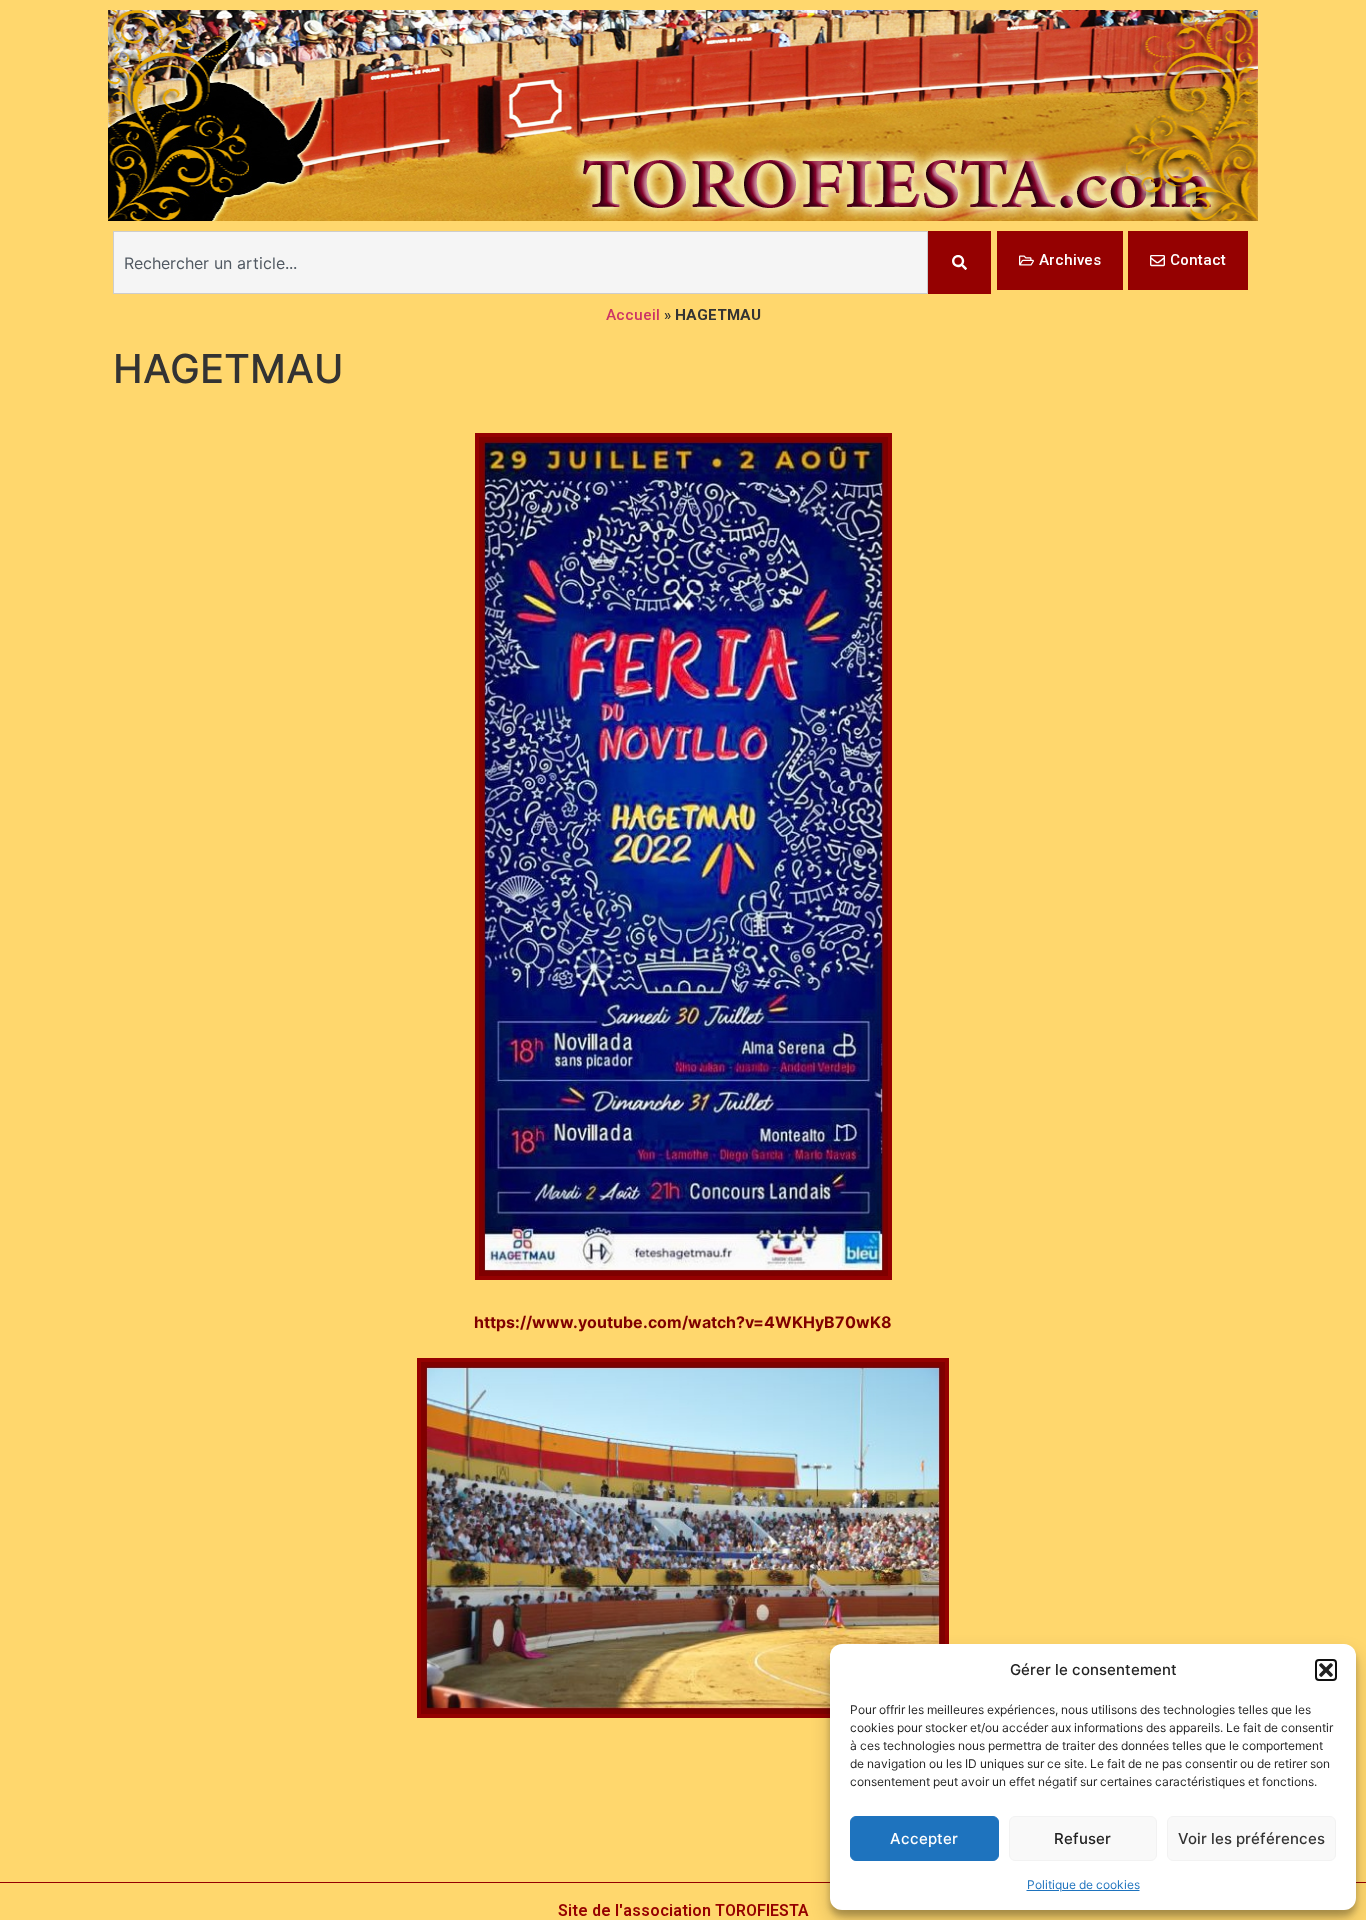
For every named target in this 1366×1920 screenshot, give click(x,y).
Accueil (633, 315)
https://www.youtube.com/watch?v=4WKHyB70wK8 (683, 1322)
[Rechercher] (959, 262)
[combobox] (520, 262)
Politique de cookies (1083, 1884)
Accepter (924, 1838)
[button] (1326, 1670)
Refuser (1082, 1838)
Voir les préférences (1251, 1838)
